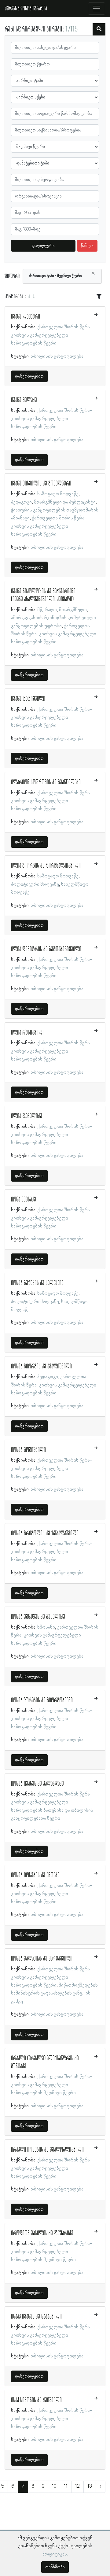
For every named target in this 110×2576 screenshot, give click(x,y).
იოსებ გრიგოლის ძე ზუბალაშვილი (45, 1533)
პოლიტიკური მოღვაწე (35, 884)
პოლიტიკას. (55, 2554)
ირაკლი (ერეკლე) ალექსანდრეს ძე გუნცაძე (45, 2062)
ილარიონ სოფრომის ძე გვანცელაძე (46, 782)
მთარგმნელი (73, 610)
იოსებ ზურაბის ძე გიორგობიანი (42, 1700)
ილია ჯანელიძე (27, 1116)
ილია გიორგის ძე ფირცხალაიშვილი (46, 866)
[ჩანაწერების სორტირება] (99, 297)
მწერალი (47, 610)
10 (54, 2486)
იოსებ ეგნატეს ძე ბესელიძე (38, 1617)
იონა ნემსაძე (24, 1200)
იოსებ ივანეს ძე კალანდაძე (37, 1784)
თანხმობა (55, 2567)
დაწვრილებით (29, 376)
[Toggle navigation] (97, 9)
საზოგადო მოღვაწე (58, 494)
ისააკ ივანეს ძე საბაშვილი (36, 2317)
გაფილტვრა (43, 246)
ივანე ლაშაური (26, 317)
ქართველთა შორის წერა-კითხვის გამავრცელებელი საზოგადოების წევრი (52, 335)
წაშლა (87, 246)
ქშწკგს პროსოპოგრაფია (26, 9)
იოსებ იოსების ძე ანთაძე (35, 1875)
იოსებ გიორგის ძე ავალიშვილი (41, 1367)
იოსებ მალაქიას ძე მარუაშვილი (42, 1959)
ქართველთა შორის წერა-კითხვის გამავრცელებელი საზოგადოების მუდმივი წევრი (52, 2085)
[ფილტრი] (99, 29)
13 (90, 2486)
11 (66, 2486)
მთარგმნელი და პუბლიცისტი (65, 502)
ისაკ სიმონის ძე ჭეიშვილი (36, 2400)
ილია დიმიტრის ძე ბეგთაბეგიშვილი (46, 949)
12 (77, 2486)
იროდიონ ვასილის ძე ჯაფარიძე (42, 2233)
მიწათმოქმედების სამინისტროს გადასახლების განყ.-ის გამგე (54, 1993)
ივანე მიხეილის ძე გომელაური (41, 484)
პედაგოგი (21, 502)
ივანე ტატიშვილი (28, 699)
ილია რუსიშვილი (28, 1033)
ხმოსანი (46, 1627)
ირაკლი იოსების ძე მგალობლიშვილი (47, 2150)
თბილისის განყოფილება (57, 356)
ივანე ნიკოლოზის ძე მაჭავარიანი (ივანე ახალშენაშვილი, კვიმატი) (43, 595)
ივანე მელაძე (24, 400)
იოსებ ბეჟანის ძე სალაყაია (37, 1283)
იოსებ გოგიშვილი (28, 1450)
